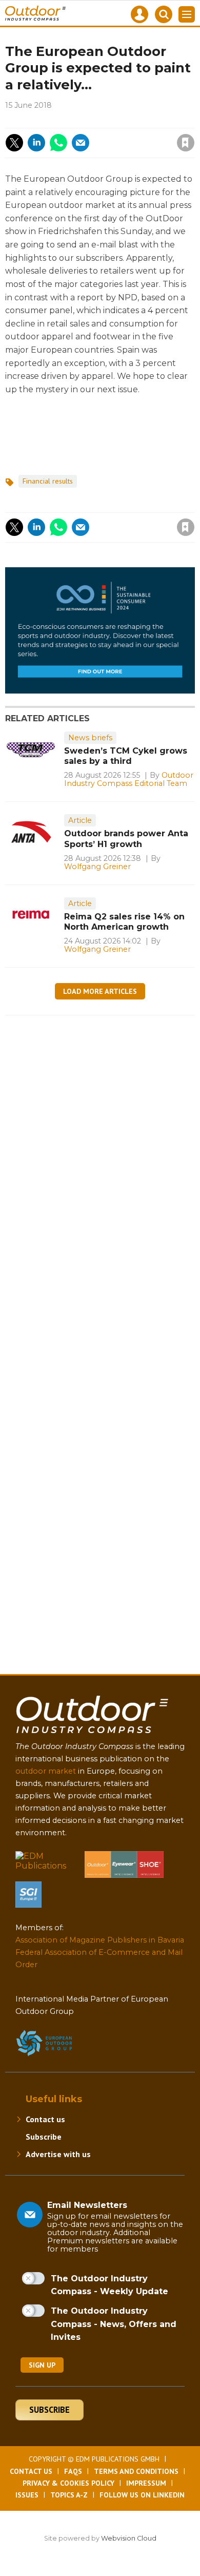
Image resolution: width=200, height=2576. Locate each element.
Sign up (42, 2365)
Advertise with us (58, 2154)
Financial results (48, 481)
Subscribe (44, 2137)
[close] (107, 134)
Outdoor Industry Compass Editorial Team (129, 779)
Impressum (146, 2483)
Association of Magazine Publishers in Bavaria (100, 1940)
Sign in (52, 121)
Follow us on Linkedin (142, 2495)
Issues (27, 2495)
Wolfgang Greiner (97, 867)
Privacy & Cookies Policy (68, 2483)
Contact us (45, 2119)
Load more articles (100, 991)
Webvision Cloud (129, 2538)
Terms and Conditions (136, 2471)
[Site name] (92, 1735)
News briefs (90, 738)
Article (80, 820)
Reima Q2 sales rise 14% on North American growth (124, 922)
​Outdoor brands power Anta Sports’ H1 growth (126, 839)
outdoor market (46, 1771)
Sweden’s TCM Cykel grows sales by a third (126, 756)
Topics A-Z (69, 2495)
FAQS (73, 2471)
